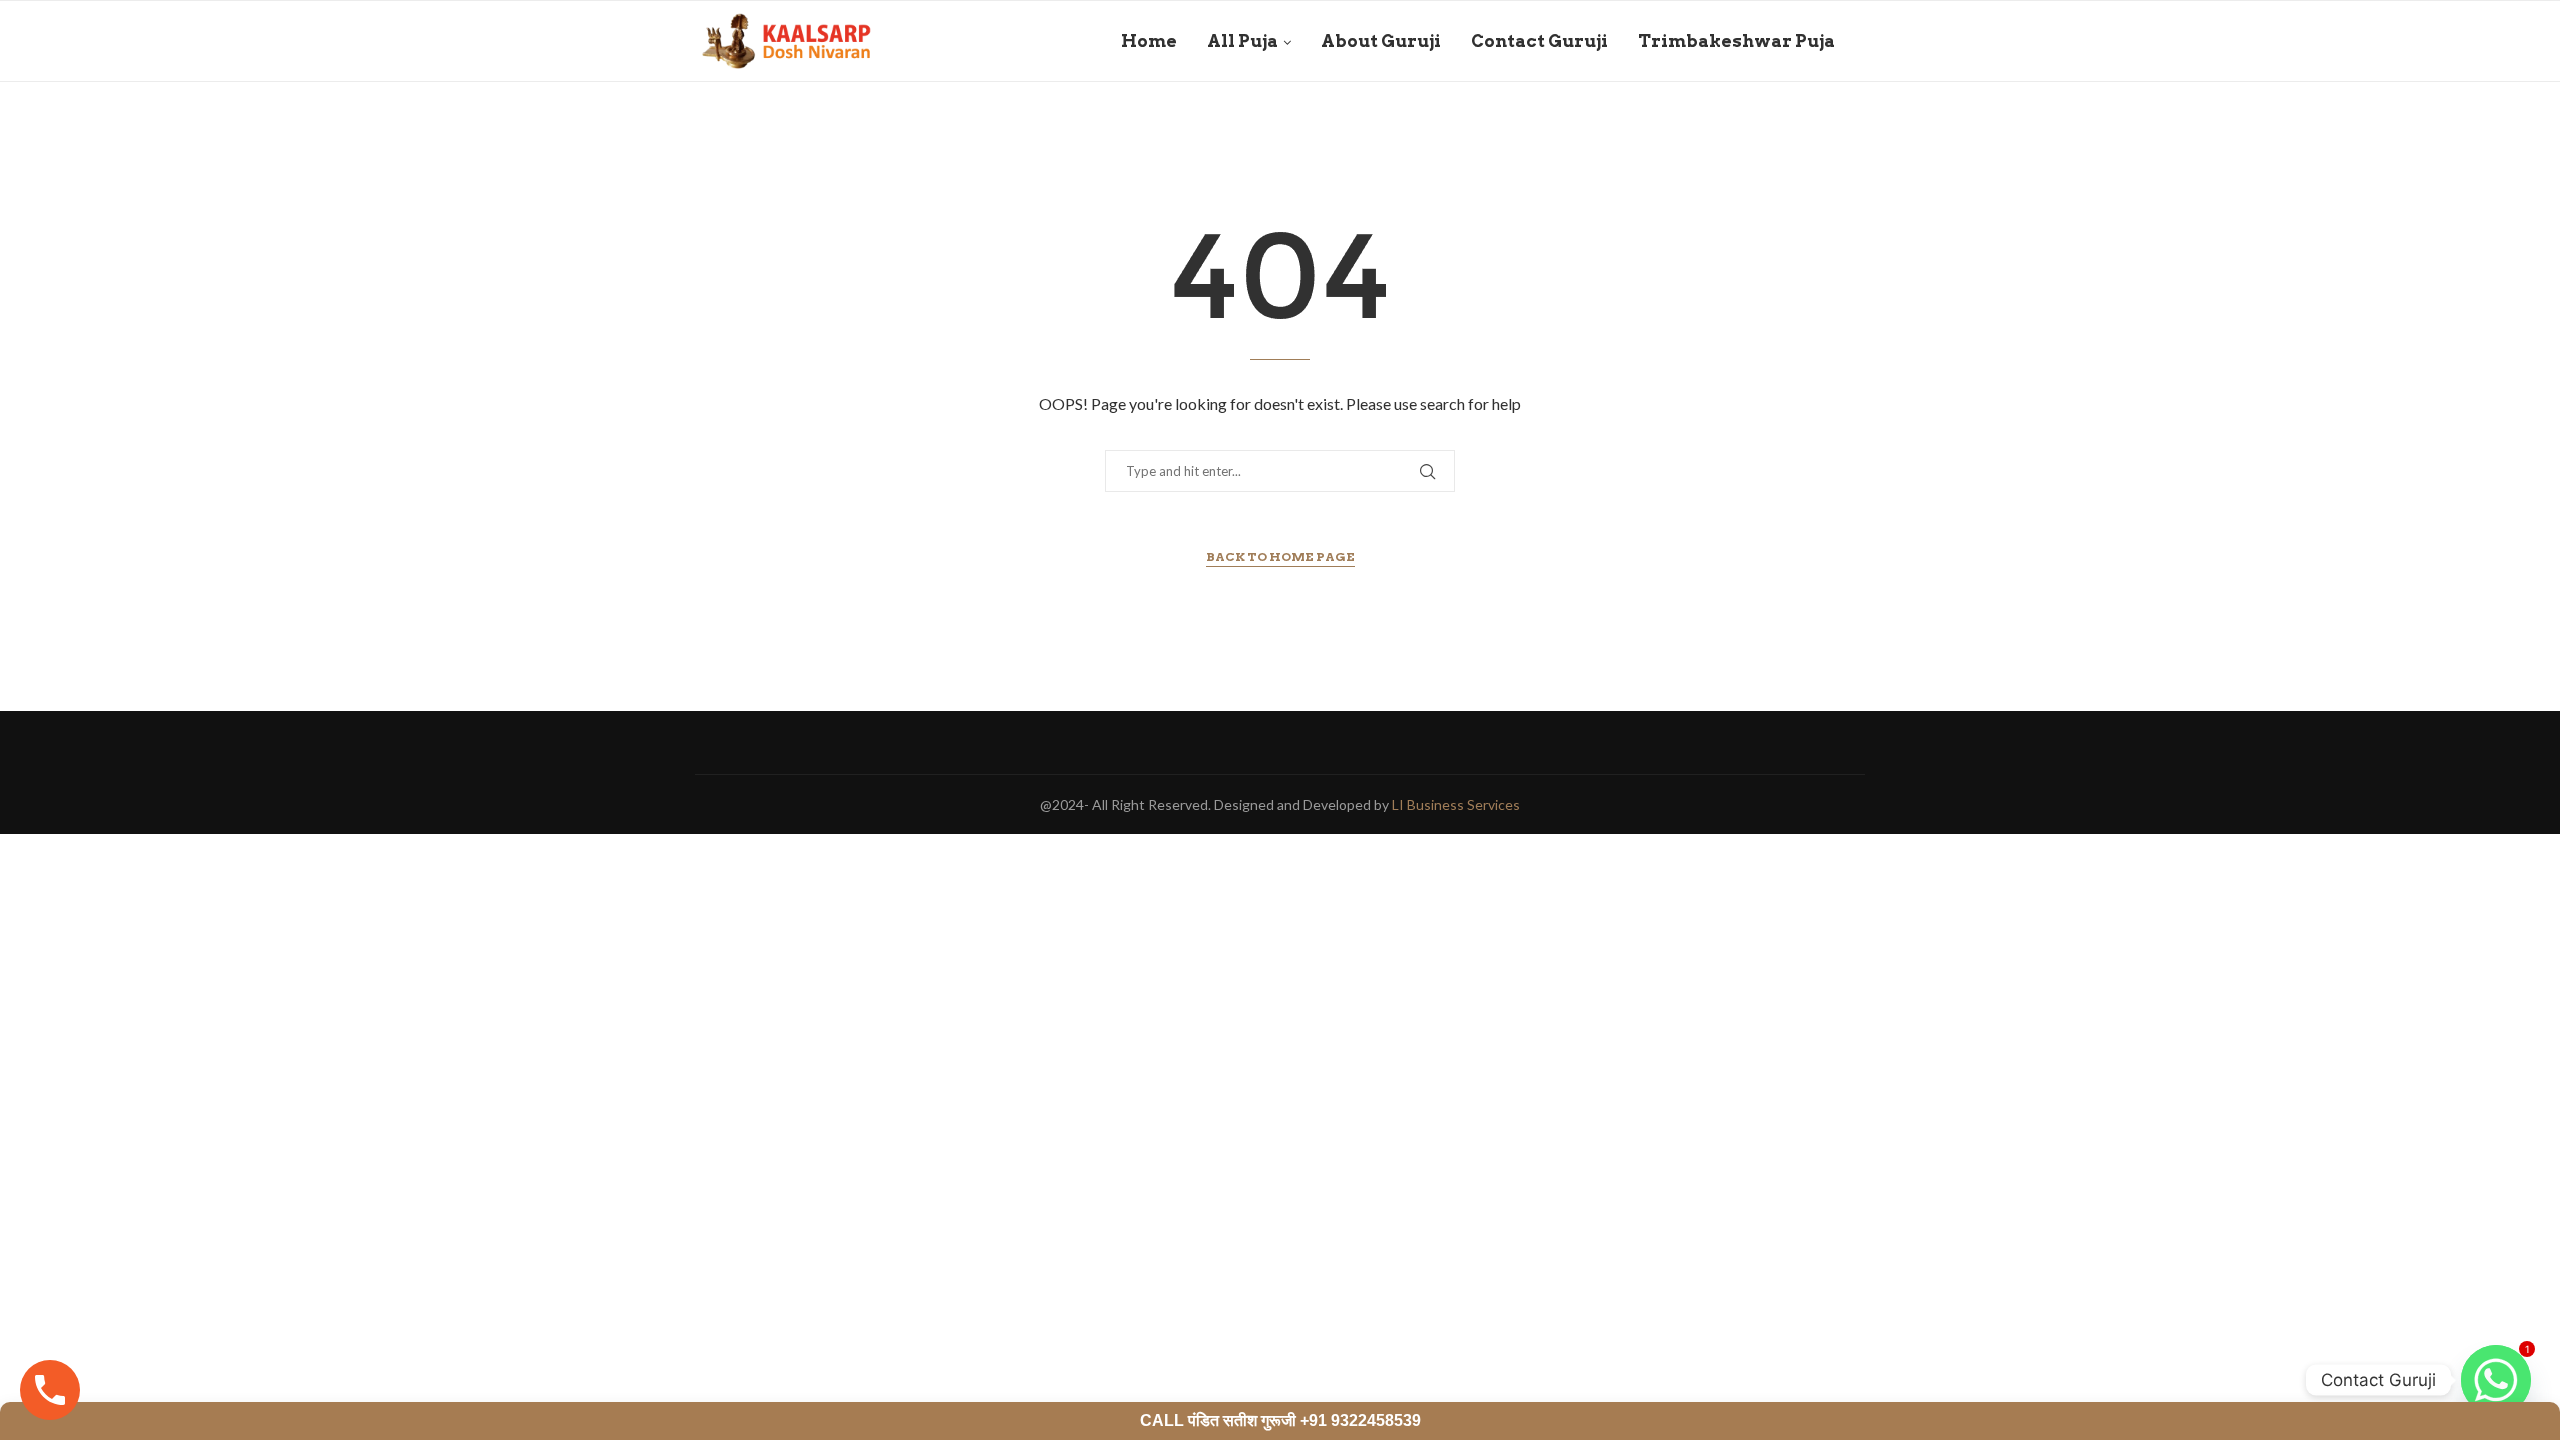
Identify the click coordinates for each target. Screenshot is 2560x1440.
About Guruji (1381, 41)
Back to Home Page (1280, 556)
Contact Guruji (1539, 41)
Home (1149, 41)
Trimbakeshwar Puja (1736, 41)
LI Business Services (1456, 804)
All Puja (1242, 41)
